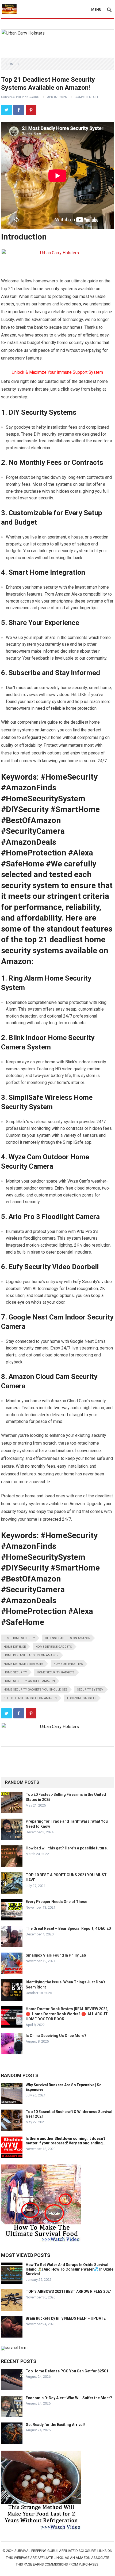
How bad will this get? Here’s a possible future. (67, 1848)
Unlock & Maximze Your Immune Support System (57, 372)
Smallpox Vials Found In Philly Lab (56, 1955)
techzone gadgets (81, 1698)
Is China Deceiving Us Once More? (56, 2036)
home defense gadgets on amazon (31, 1655)
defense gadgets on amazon (68, 1638)
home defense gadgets (54, 1647)
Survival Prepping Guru (36, 2551)
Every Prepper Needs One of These (56, 1902)
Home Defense (15, 1647)
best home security (19, 1638)
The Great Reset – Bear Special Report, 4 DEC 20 (68, 1928)
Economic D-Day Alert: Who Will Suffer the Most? (69, 2398)
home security (15, 1672)
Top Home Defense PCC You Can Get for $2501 (67, 2371)
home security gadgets (56, 1672)
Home (11, 64)
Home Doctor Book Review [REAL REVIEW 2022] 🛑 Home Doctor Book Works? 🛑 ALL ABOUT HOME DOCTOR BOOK (67, 2014)
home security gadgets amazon (29, 1681)
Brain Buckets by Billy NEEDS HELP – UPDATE (66, 2318)
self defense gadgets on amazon (30, 1698)
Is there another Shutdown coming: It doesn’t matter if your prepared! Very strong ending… (66, 2141)
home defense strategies (24, 1664)
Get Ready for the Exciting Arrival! (55, 2425)
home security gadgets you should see (35, 1690)
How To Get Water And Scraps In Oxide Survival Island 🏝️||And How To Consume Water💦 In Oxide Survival (70, 2269)
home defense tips (68, 1664)
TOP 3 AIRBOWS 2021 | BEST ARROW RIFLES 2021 (69, 2291)
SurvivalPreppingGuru (20, 97)
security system (90, 1690)
